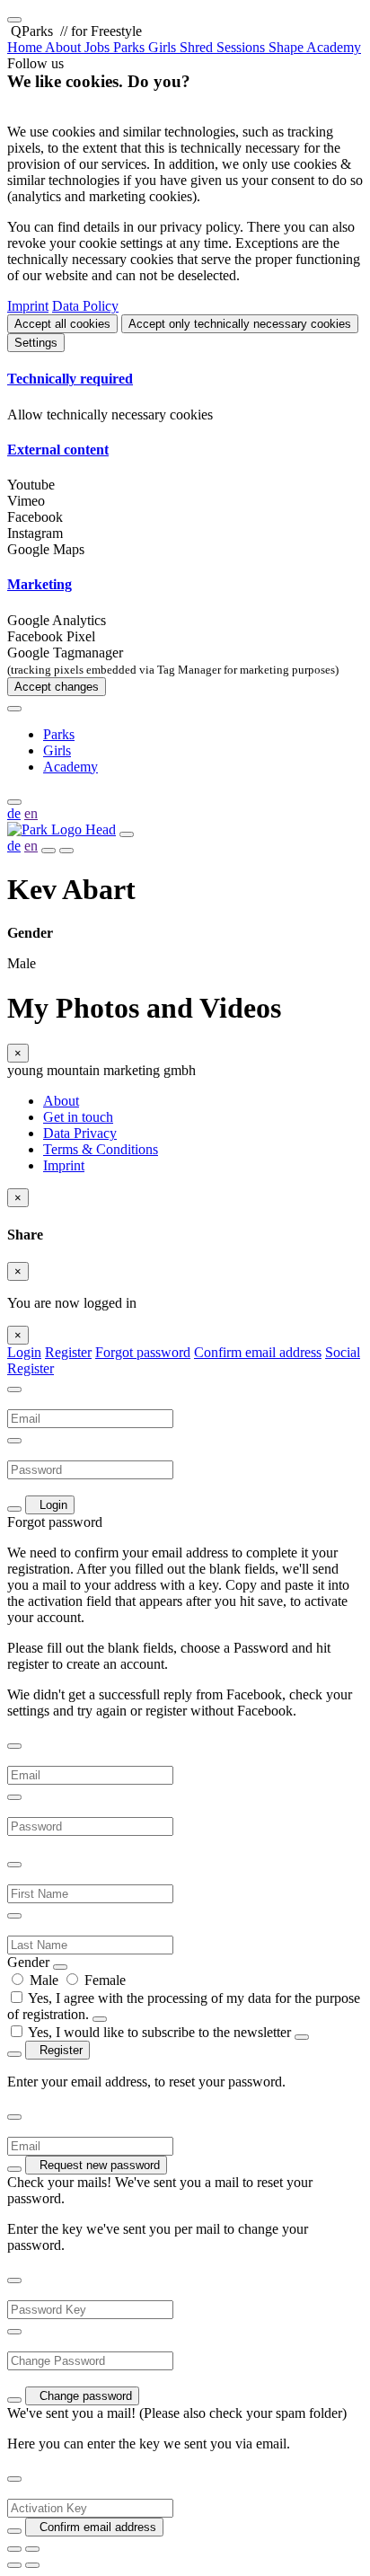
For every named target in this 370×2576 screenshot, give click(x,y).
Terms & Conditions (101, 1149)
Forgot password (143, 1352)
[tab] (185, 379)
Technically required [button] (70, 379)
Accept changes (57, 687)
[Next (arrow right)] (32, 2565)
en (31, 813)
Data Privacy (80, 1133)
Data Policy (85, 306)
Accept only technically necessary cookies (240, 324)
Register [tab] (68, 1352)
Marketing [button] (40, 584)
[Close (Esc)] (14, 2549)
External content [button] (58, 450)
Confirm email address (258, 1352)
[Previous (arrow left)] (14, 2565)
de (14, 813)
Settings (36, 343)
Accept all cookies (62, 324)
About (61, 1101)
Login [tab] (24, 1352)
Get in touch (78, 1117)
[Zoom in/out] (32, 2549)
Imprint (28, 306)
